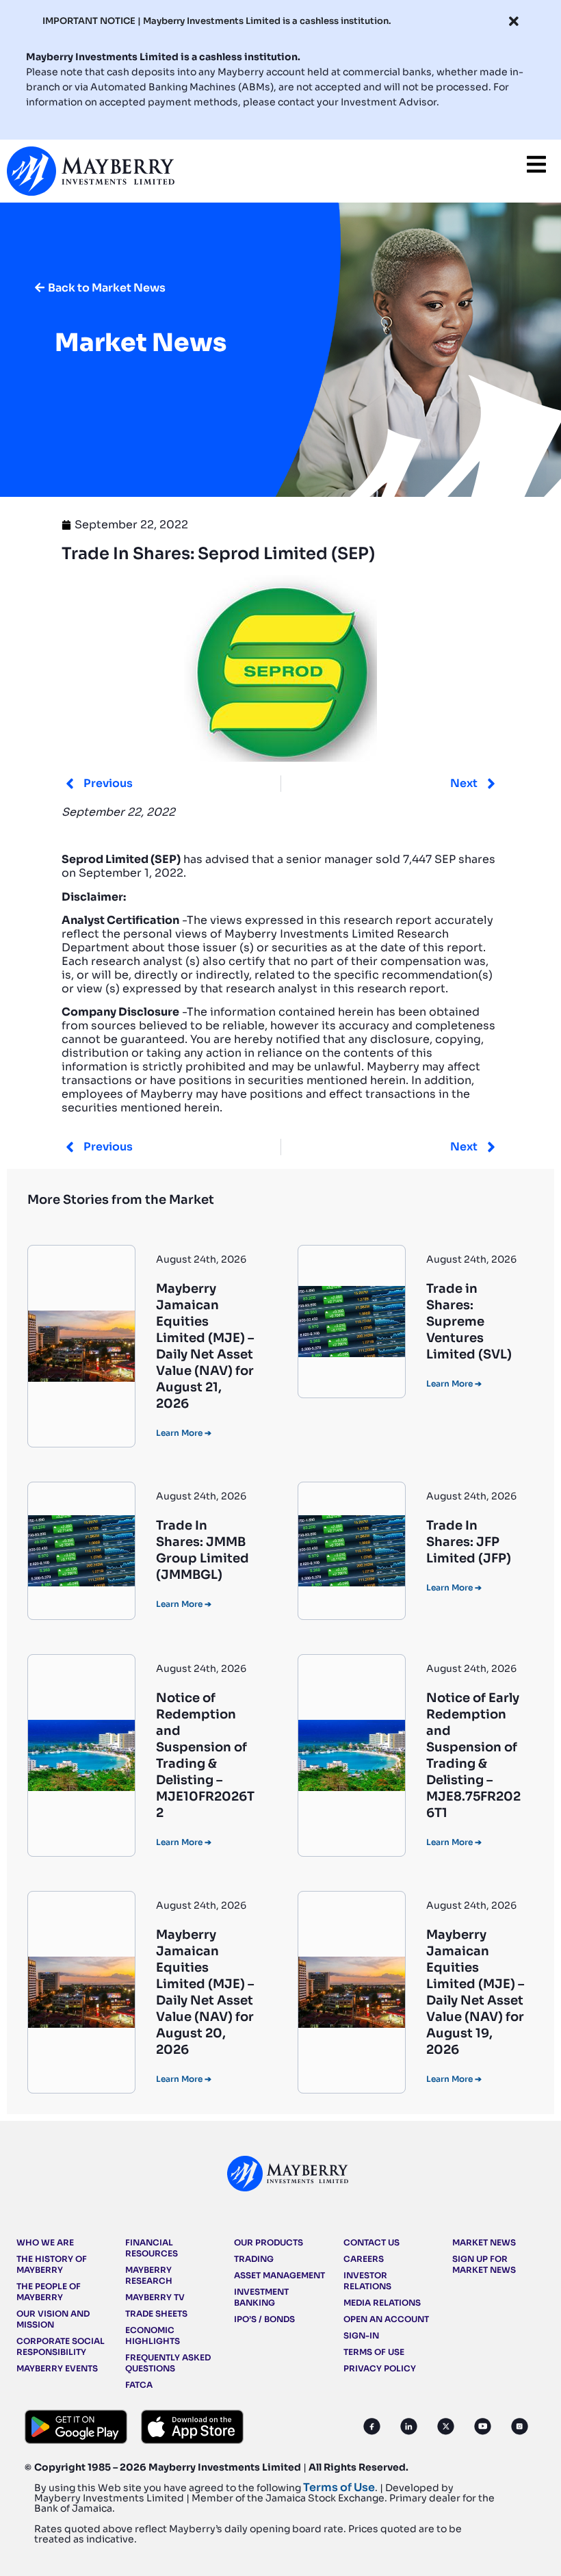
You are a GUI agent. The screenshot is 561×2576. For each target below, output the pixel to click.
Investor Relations (367, 2281)
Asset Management (279, 2275)
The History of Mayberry (52, 2264)
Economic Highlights (153, 2335)
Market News (484, 2242)
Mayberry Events (57, 2368)
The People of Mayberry (49, 2292)
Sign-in (361, 2335)
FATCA (139, 2385)
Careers (364, 2259)
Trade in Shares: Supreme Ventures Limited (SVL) (469, 1322)
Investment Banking (261, 2297)
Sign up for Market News (484, 2264)
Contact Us (371, 2242)
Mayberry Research (149, 2275)
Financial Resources (152, 2248)
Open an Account (386, 2319)
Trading (254, 2259)
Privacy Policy (380, 2368)
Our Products (269, 2242)
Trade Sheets (156, 2314)
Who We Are (45, 2242)
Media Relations (382, 2303)
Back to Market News (107, 288)
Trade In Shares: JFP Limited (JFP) (469, 1542)
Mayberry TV (155, 2297)
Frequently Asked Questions (168, 2363)
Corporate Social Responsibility (61, 2346)
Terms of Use (374, 2352)
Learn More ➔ (184, 1433)
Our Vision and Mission (53, 2319)
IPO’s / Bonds (264, 2319)
